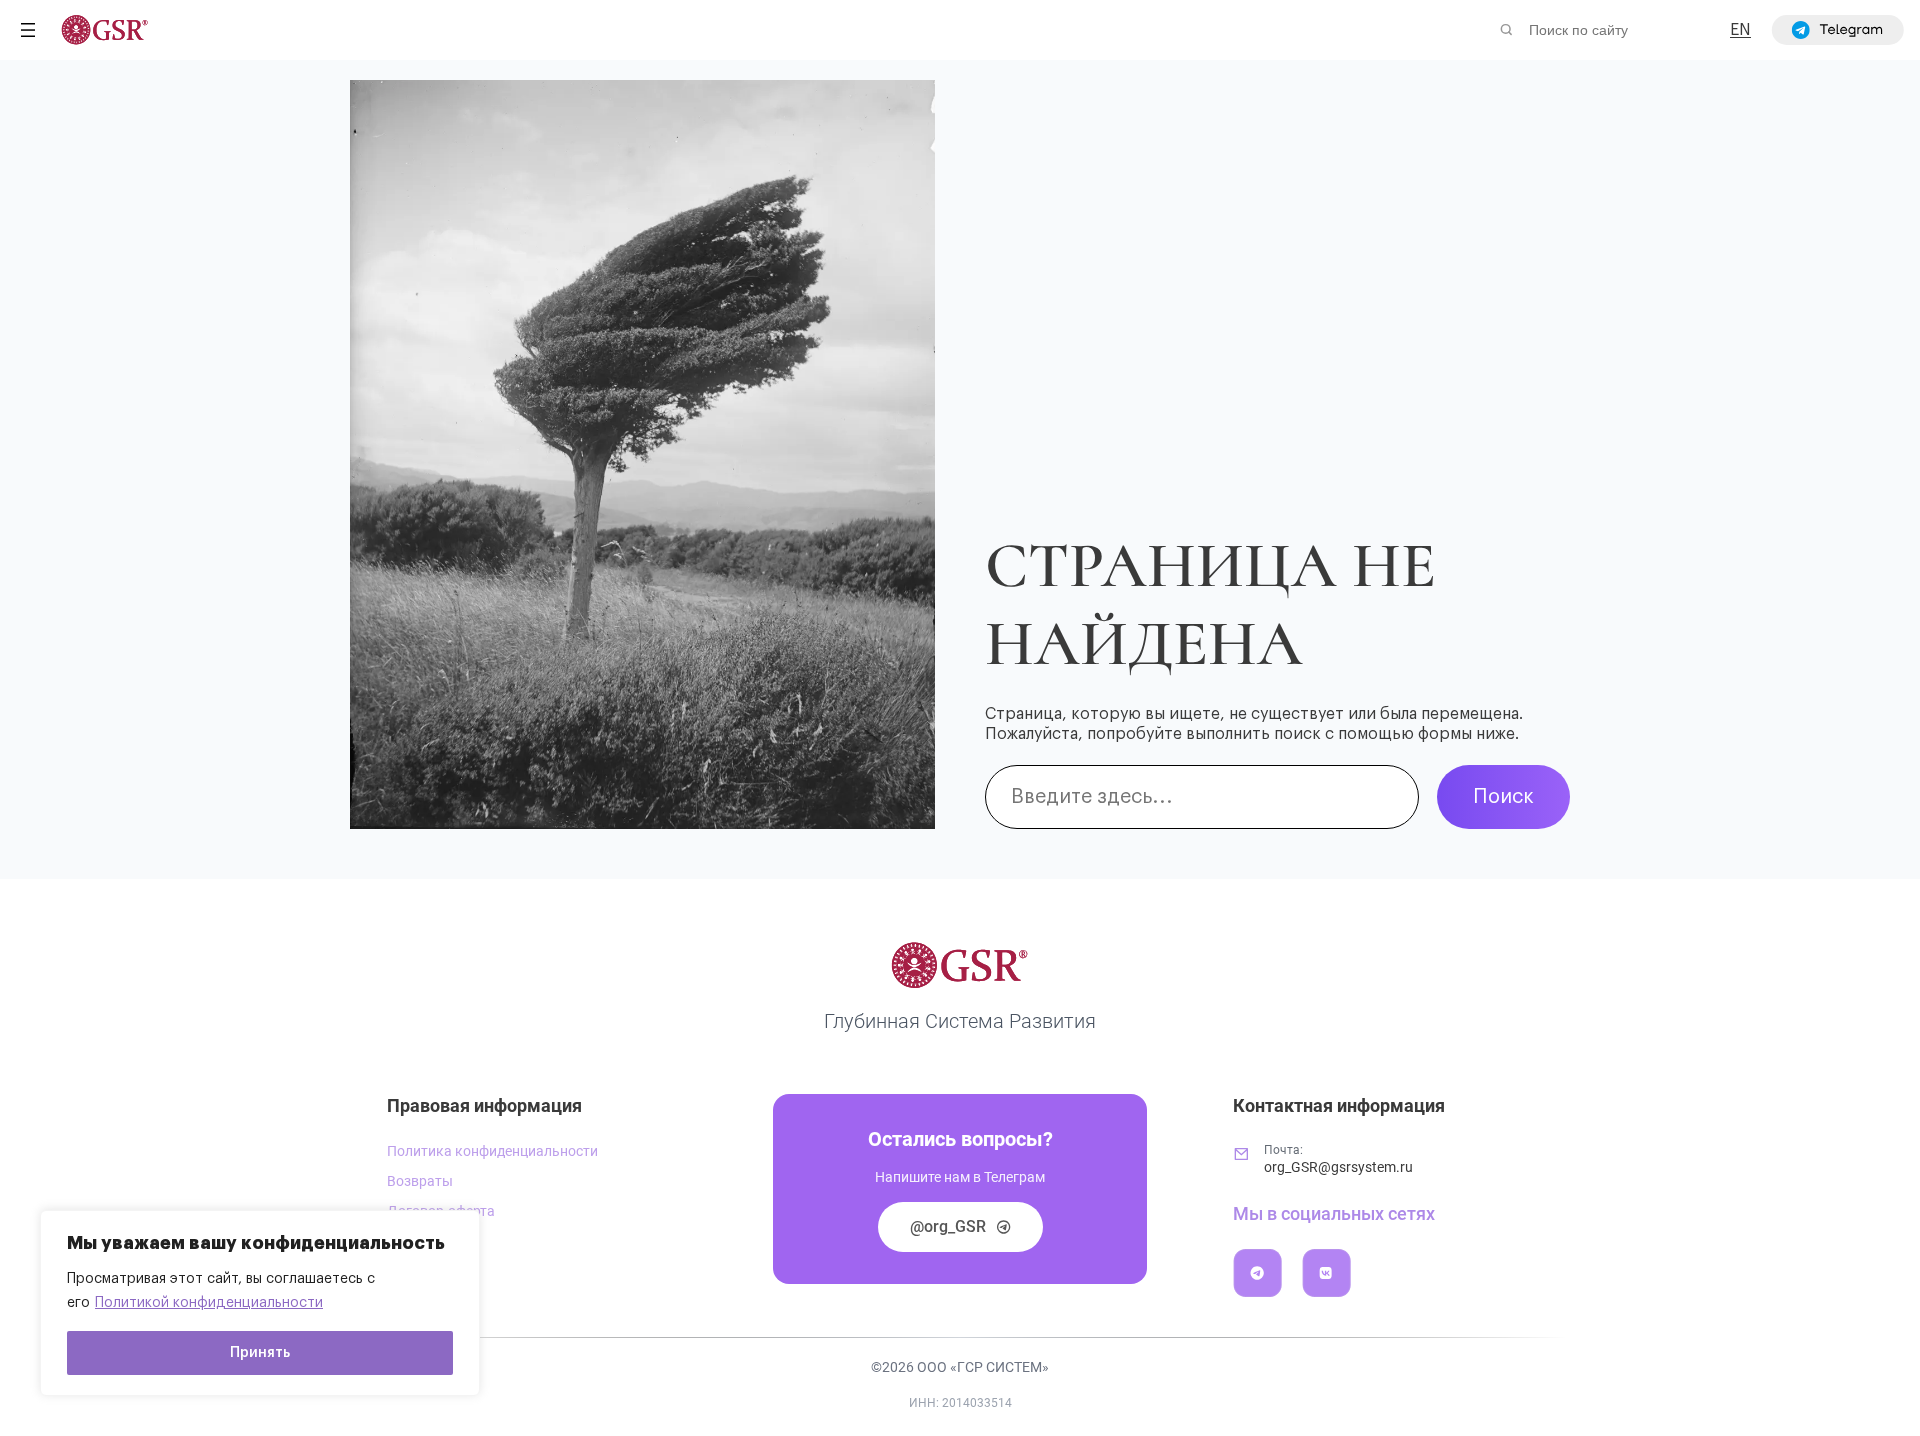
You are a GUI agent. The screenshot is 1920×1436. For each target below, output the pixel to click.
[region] (260, 1303)
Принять (260, 1353)
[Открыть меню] (28, 30)
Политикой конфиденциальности (209, 1303)
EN (1740, 30)
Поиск (1503, 797)
